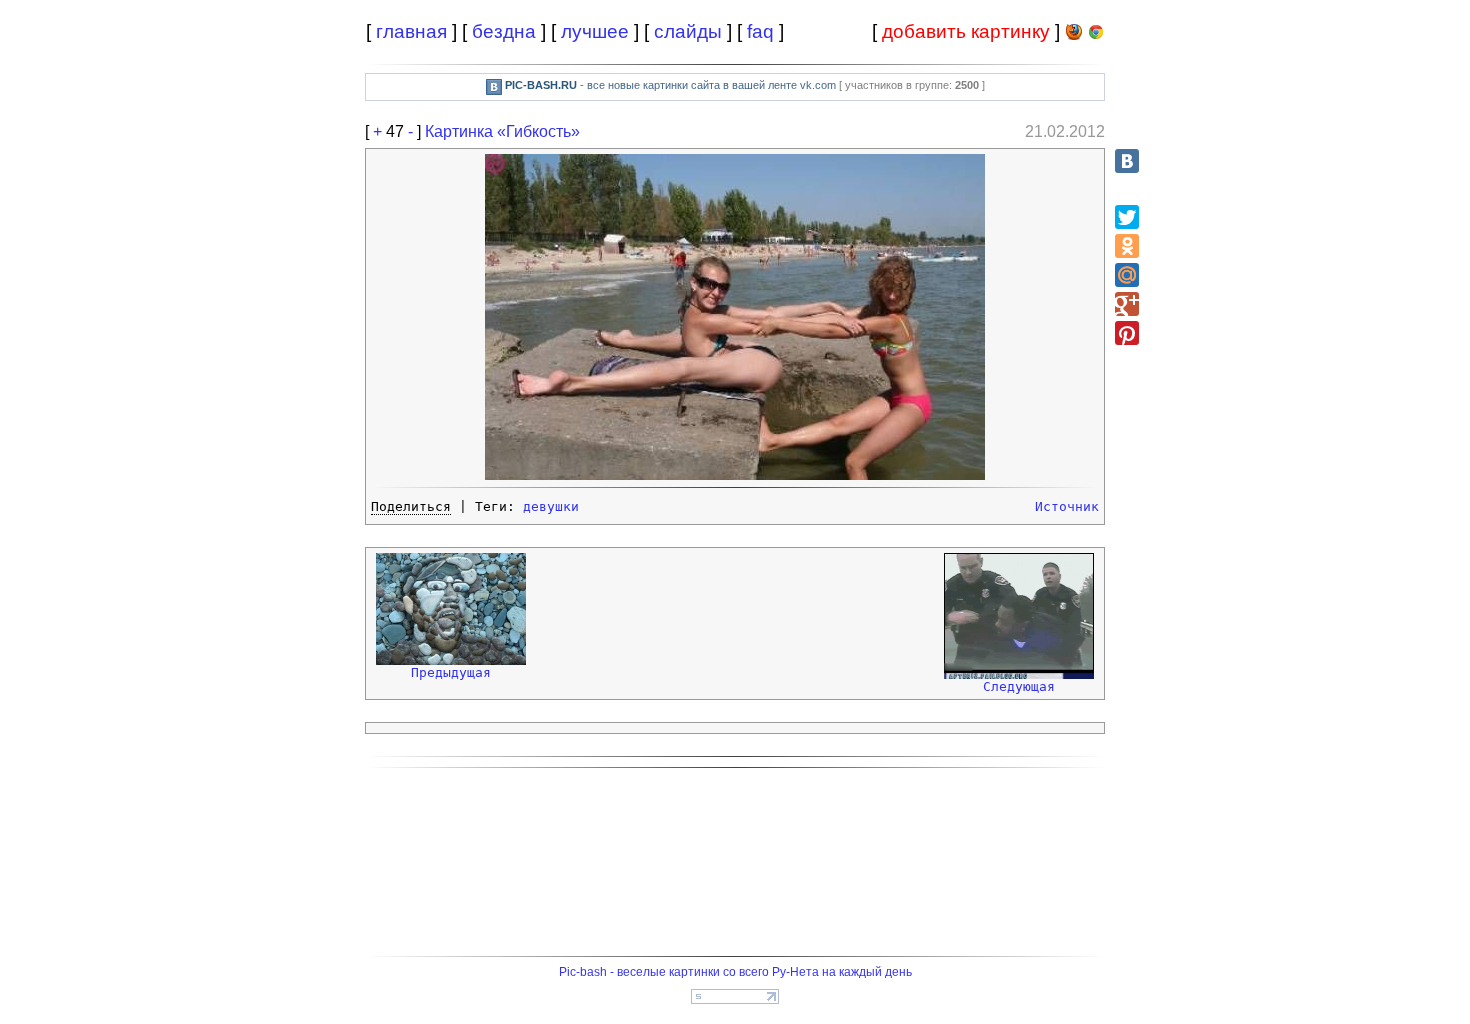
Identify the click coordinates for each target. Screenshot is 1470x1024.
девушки (551, 506)
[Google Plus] (1127, 304)
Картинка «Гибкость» (502, 131)
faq (760, 31)
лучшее (595, 31)
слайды (688, 31)
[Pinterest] (1127, 333)
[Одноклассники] (1127, 246)
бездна (504, 31)
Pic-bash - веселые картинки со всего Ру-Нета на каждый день (735, 972)
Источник (1067, 506)
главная (411, 31)
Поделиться (411, 506)
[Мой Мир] (1127, 275)
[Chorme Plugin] (1096, 35)
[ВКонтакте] (1127, 161)
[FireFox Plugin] (1074, 35)
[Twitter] (1127, 217)
